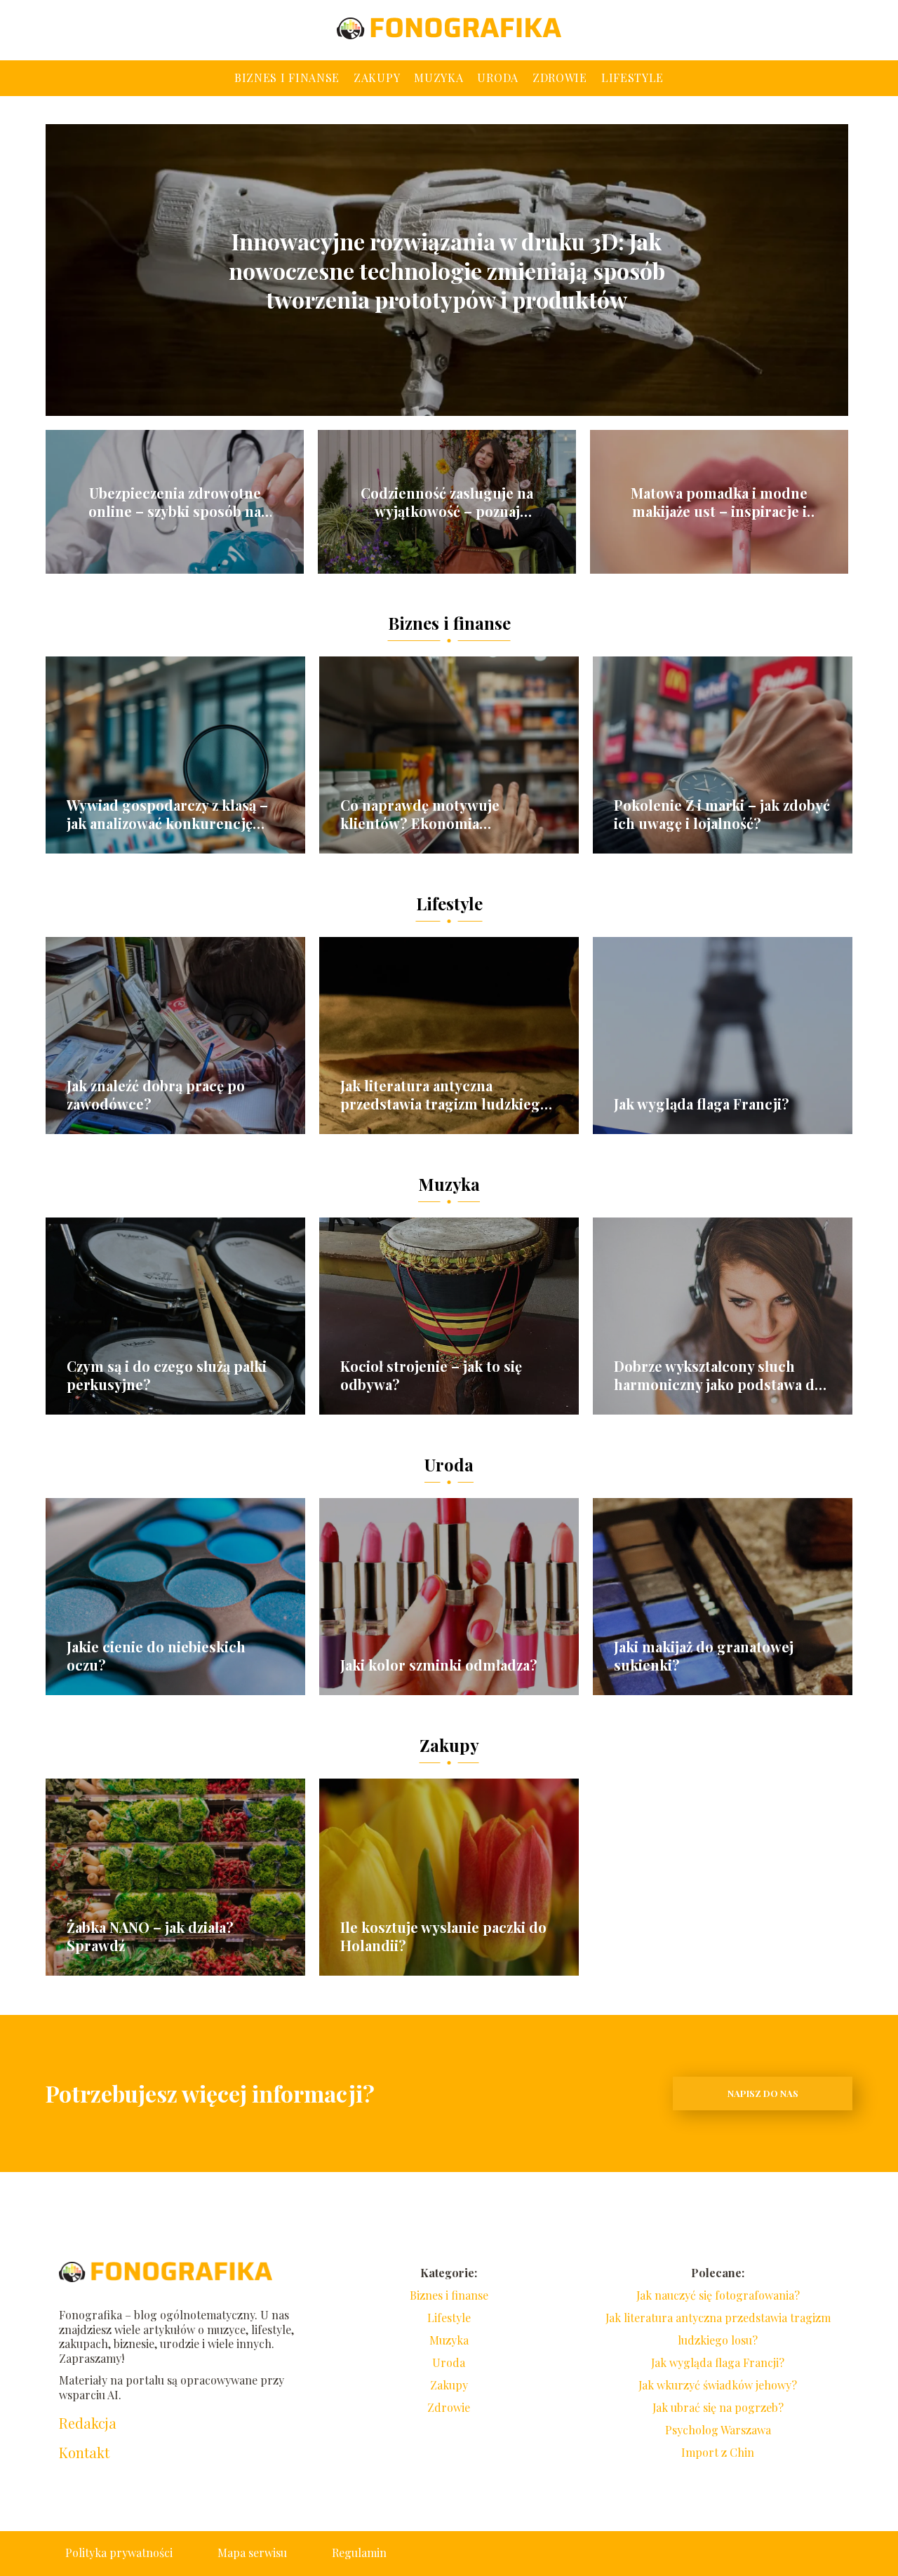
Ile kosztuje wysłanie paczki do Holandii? (443, 1936)
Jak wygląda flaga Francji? (702, 1104)
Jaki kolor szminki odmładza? (439, 1665)
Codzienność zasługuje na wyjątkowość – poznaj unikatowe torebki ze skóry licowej (447, 502)
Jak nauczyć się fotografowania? (718, 2295)
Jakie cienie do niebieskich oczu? (156, 1656)
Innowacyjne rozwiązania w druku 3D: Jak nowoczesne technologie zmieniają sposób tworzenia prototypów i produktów (447, 270)
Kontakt (84, 2453)
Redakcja (88, 2423)
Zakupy (377, 77)
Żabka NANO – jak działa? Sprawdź (150, 1936)
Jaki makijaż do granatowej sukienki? (704, 1656)
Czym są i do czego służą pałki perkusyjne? (167, 1375)
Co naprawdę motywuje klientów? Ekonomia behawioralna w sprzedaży (428, 814)
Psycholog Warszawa (718, 2430)
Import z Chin (718, 2452)
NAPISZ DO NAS (763, 2093)
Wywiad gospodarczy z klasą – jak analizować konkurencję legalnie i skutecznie (167, 814)
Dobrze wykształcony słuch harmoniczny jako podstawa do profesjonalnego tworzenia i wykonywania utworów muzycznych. (718, 1375)
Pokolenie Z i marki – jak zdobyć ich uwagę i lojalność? (722, 814)
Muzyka (438, 77)
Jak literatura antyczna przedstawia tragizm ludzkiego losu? (444, 1095)
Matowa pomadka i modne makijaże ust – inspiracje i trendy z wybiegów (719, 502)
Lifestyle (632, 77)
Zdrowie (560, 77)
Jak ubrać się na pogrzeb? (718, 2407)
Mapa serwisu (252, 2553)
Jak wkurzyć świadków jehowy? (718, 2385)
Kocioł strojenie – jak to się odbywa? (431, 1375)
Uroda (498, 77)
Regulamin (359, 2553)
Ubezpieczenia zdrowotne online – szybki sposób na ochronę (175, 502)
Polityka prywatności (119, 2553)
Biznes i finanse (287, 77)
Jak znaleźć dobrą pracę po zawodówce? (156, 1095)
